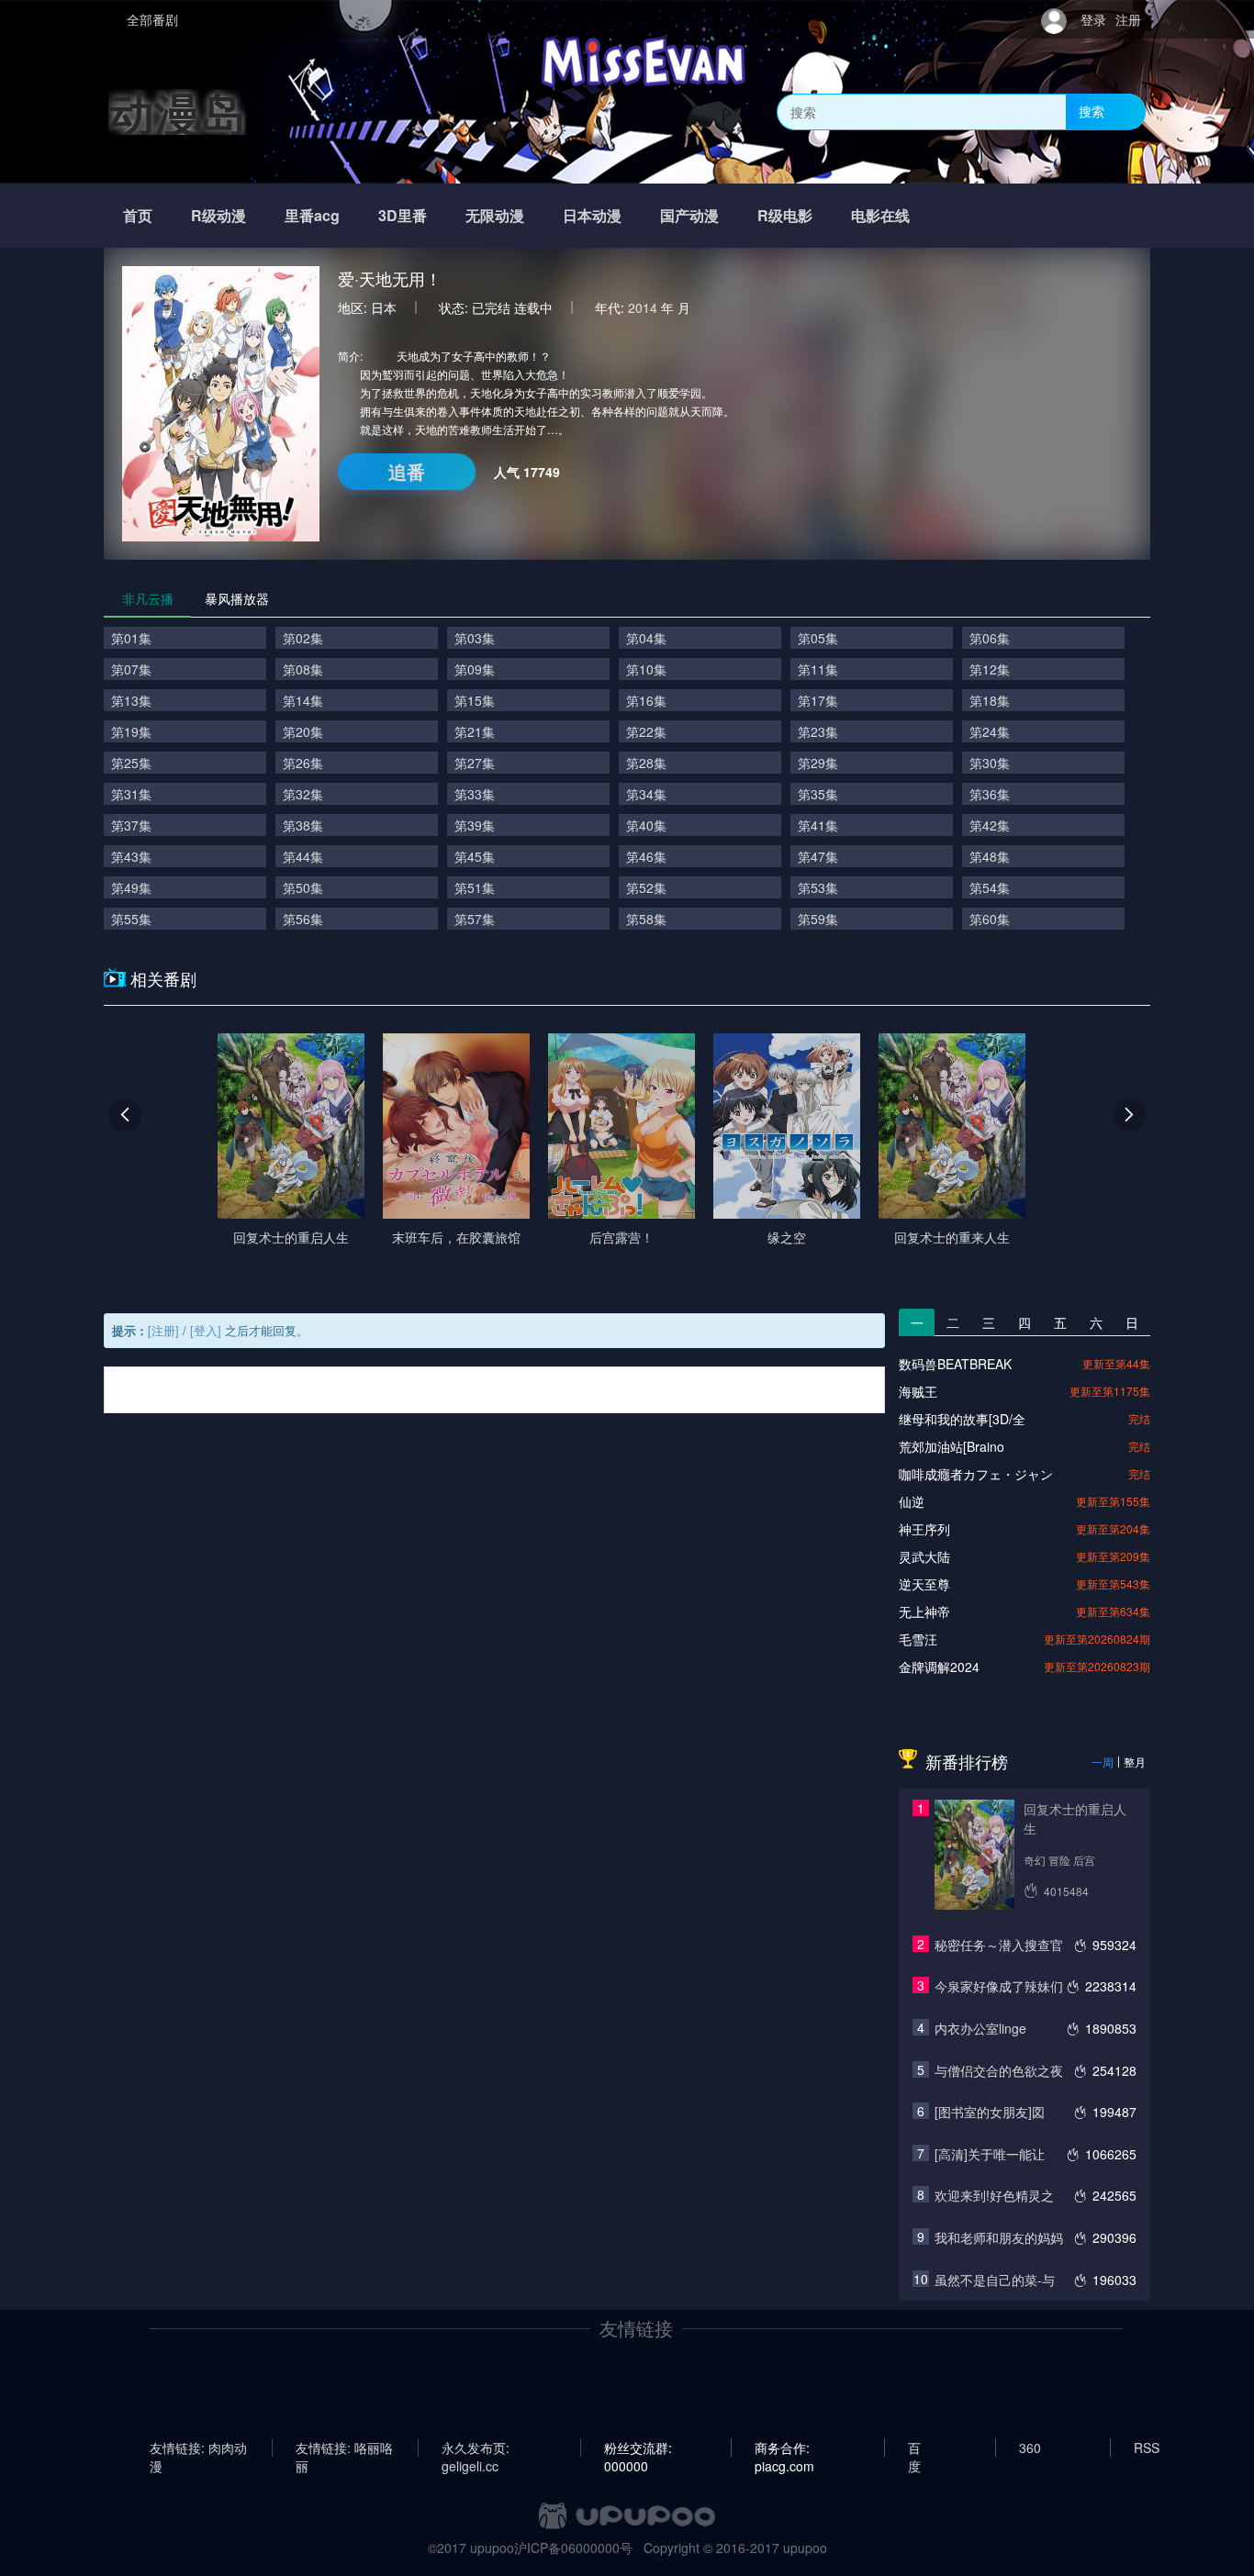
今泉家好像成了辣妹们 (999, 1986)
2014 (643, 307)
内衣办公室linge (980, 2028)
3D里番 (403, 215)
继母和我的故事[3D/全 (962, 1419)
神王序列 (924, 1529)
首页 (138, 215)
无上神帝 (924, 1611)
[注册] (163, 1330)
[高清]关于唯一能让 (990, 2154)
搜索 (1092, 111)
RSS (1147, 2448)
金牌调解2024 (939, 1667)
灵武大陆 (924, 1556)
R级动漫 (218, 215)
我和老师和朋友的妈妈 (999, 2237)
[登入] (206, 1330)
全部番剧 (152, 19)
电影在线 (880, 215)
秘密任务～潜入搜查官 (999, 1945)
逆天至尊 (924, 1584)
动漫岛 (177, 112)
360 (1030, 2448)
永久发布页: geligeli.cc (476, 2448)
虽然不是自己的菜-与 (995, 2280)
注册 (1128, 19)
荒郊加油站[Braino (952, 1446)
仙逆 (912, 1501)
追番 (407, 471)
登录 (1093, 19)
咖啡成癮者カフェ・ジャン (976, 1474)
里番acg (312, 215)
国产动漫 (689, 215)
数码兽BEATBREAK (955, 1364)
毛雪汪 (918, 1639)
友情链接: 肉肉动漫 (198, 2448)
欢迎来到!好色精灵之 (994, 2195)
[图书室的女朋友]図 (990, 2112)
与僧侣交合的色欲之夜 (999, 2070)
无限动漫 (495, 215)
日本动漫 (592, 215)
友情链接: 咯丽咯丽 (344, 2448)
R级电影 (785, 215)
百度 (914, 2448)
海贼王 (918, 1391)
